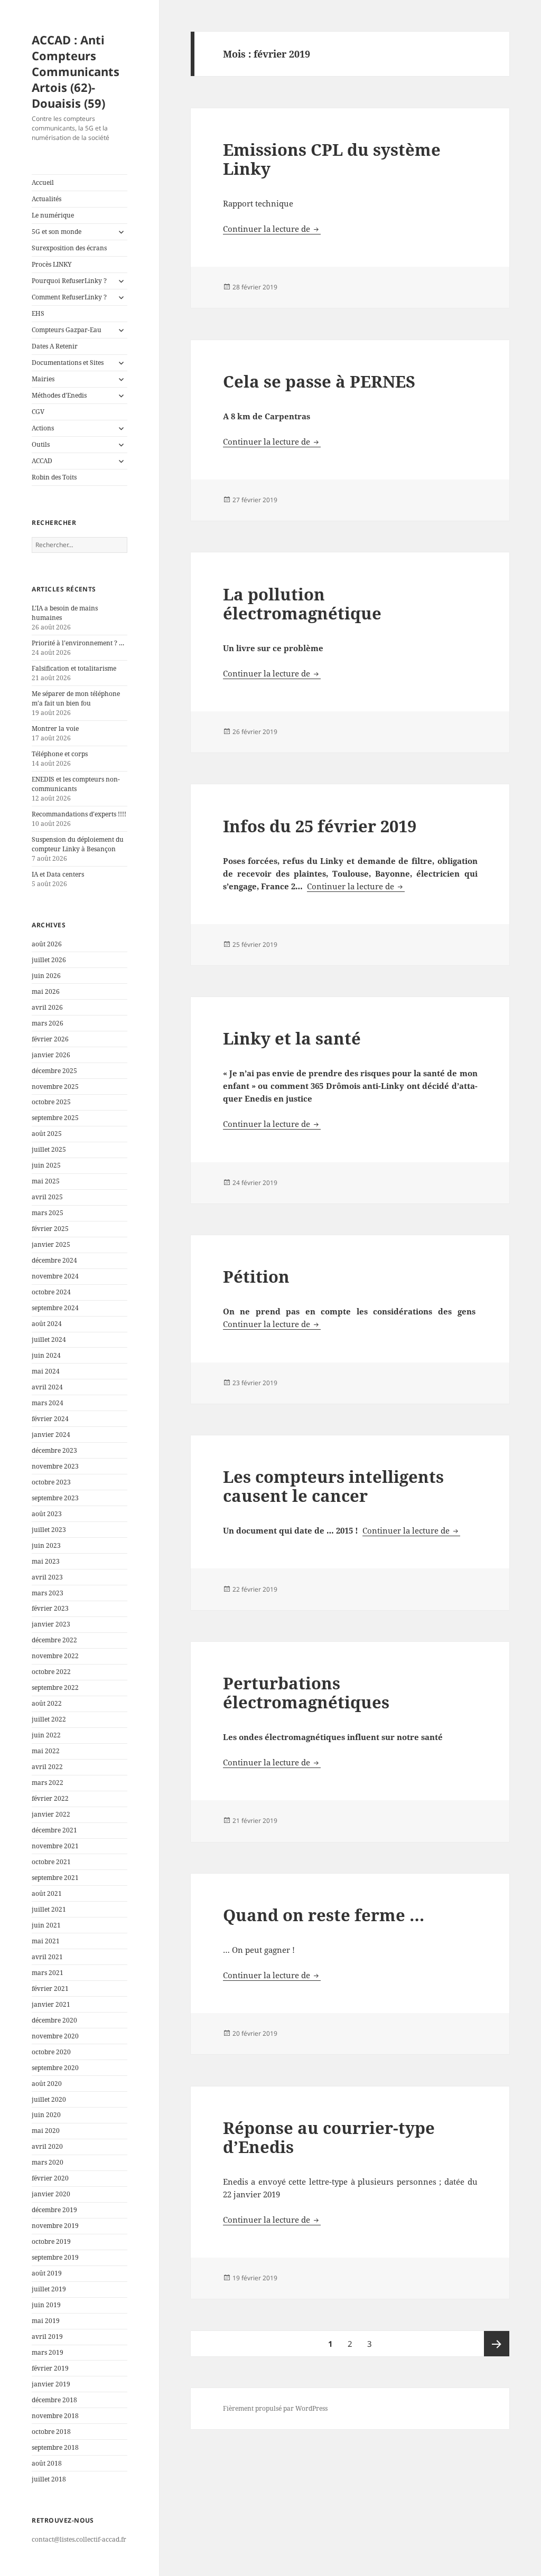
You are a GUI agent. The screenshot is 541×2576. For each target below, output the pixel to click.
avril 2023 (47, 1577)
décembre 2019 (54, 2210)
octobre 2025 (51, 1102)
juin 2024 (46, 1355)
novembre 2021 (55, 1846)
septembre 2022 (55, 1687)
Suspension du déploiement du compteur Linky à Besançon (78, 844)
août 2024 (47, 1324)
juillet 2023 (49, 1530)
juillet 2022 (49, 1719)
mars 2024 (48, 1403)
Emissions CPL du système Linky (332, 159)
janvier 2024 (51, 1435)
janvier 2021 (51, 2004)
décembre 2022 (54, 1640)
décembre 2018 (54, 2400)
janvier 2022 (51, 1814)
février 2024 (50, 1419)
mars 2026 (48, 1023)
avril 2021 (47, 1957)
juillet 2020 (49, 2099)
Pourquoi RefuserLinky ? (69, 281)
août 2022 (47, 1703)
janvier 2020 (51, 2194)
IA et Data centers (58, 874)
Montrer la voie (55, 728)
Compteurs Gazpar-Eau (67, 330)
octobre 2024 (51, 1292)
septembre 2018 (55, 2447)
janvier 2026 (51, 1055)
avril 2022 (47, 1767)
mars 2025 (48, 1213)
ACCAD (42, 461)
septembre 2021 (55, 1878)
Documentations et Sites (68, 363)
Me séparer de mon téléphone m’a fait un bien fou (76, 698)
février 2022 (50, 1798)
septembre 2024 (55, 1308)
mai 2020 (46, 2131)
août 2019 (47, 2273)
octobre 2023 (51, 1482)
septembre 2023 (55, 1498)
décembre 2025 (54, 1071)
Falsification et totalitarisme (74, 668)
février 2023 (50, 1608)
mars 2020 (48, 2162)
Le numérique (53, 215)
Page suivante (497, 2344)
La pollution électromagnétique (302, 604)
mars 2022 (48, 1783)
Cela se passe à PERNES (319, 381)
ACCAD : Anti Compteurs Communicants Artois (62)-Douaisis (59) (76, 71)
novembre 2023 (55, 1466)
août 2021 (47, 1893)
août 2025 (47, 1134)
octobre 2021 (51, 1862)
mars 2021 (48, 1973)
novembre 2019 (55, 2226)
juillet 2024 (49, 1339)
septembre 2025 (55, 1118)
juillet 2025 (49, 1149)
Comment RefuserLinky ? (69, 297)
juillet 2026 (49, 960)
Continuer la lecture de (272, 229)
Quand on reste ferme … (324, 1915)
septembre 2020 (55, 2068)
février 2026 (50, 1039)
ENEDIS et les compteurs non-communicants (76, 784)
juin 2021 (46, 1925)
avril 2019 (47, 2337)
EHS (38, 313)
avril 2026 (47, 1007)
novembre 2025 (55, 1087)
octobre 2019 (51, 2241)
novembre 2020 (55, 2036)
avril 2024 (47, 1387)
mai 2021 (46, 1941)
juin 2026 (46, 976)
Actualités (46, 199)
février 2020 (50, 2178)
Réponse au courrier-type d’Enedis (329, 2137)
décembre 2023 (54, 1450)
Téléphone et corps (60, 754)
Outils (41, 444)
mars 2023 (48, 1593)
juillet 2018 (49, 2479)
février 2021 (50, 1989)
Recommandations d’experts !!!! (79, 814)
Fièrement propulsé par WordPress (275, 2408)
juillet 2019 (49, 2289)
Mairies (43, 379)
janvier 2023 (51, 1624)
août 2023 (47, 1514)
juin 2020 (46, 2115)
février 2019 (50, 2368)
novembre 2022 (55, 1656)
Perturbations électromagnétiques (306, 1693)
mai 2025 (46, 1181)
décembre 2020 (54, 2020)
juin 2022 (46, 1735)
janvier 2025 (51, 1244)
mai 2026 (46, 991)
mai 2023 (46, 1561)
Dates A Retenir (55, 346)
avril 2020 (47, 2146)
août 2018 (47, 2463)
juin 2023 (46, 1545)
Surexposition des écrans (69, 248)
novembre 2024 (55, 1276)
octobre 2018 (51, 2432)
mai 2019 (46, 2321)
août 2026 (47, 944)
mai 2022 (46, 1751)
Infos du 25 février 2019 (320, 826)
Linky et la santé (292, 1038)
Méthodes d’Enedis (59, 395)
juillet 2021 (49, 1909)
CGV (38, 412)
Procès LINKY (52, 264)
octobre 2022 (51, 1672)
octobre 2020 (51, 2052)
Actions (43, 428)
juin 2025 (46, 1165)
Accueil (43, 182)
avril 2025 (47, 1197)
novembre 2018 (55, 2416)
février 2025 (50, 1229)
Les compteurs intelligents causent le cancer (333, 1486)
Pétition (256, 1276)
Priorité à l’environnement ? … (78, 643)
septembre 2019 (55, 2257)
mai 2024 (46, 1371)
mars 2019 (48, 2352)
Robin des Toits (54, 477)
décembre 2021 (54, 1830)
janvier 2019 (51, 2384)
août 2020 (47, 2084)
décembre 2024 (54, 1260)
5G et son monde (57, 232)
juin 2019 (46, 2305)
